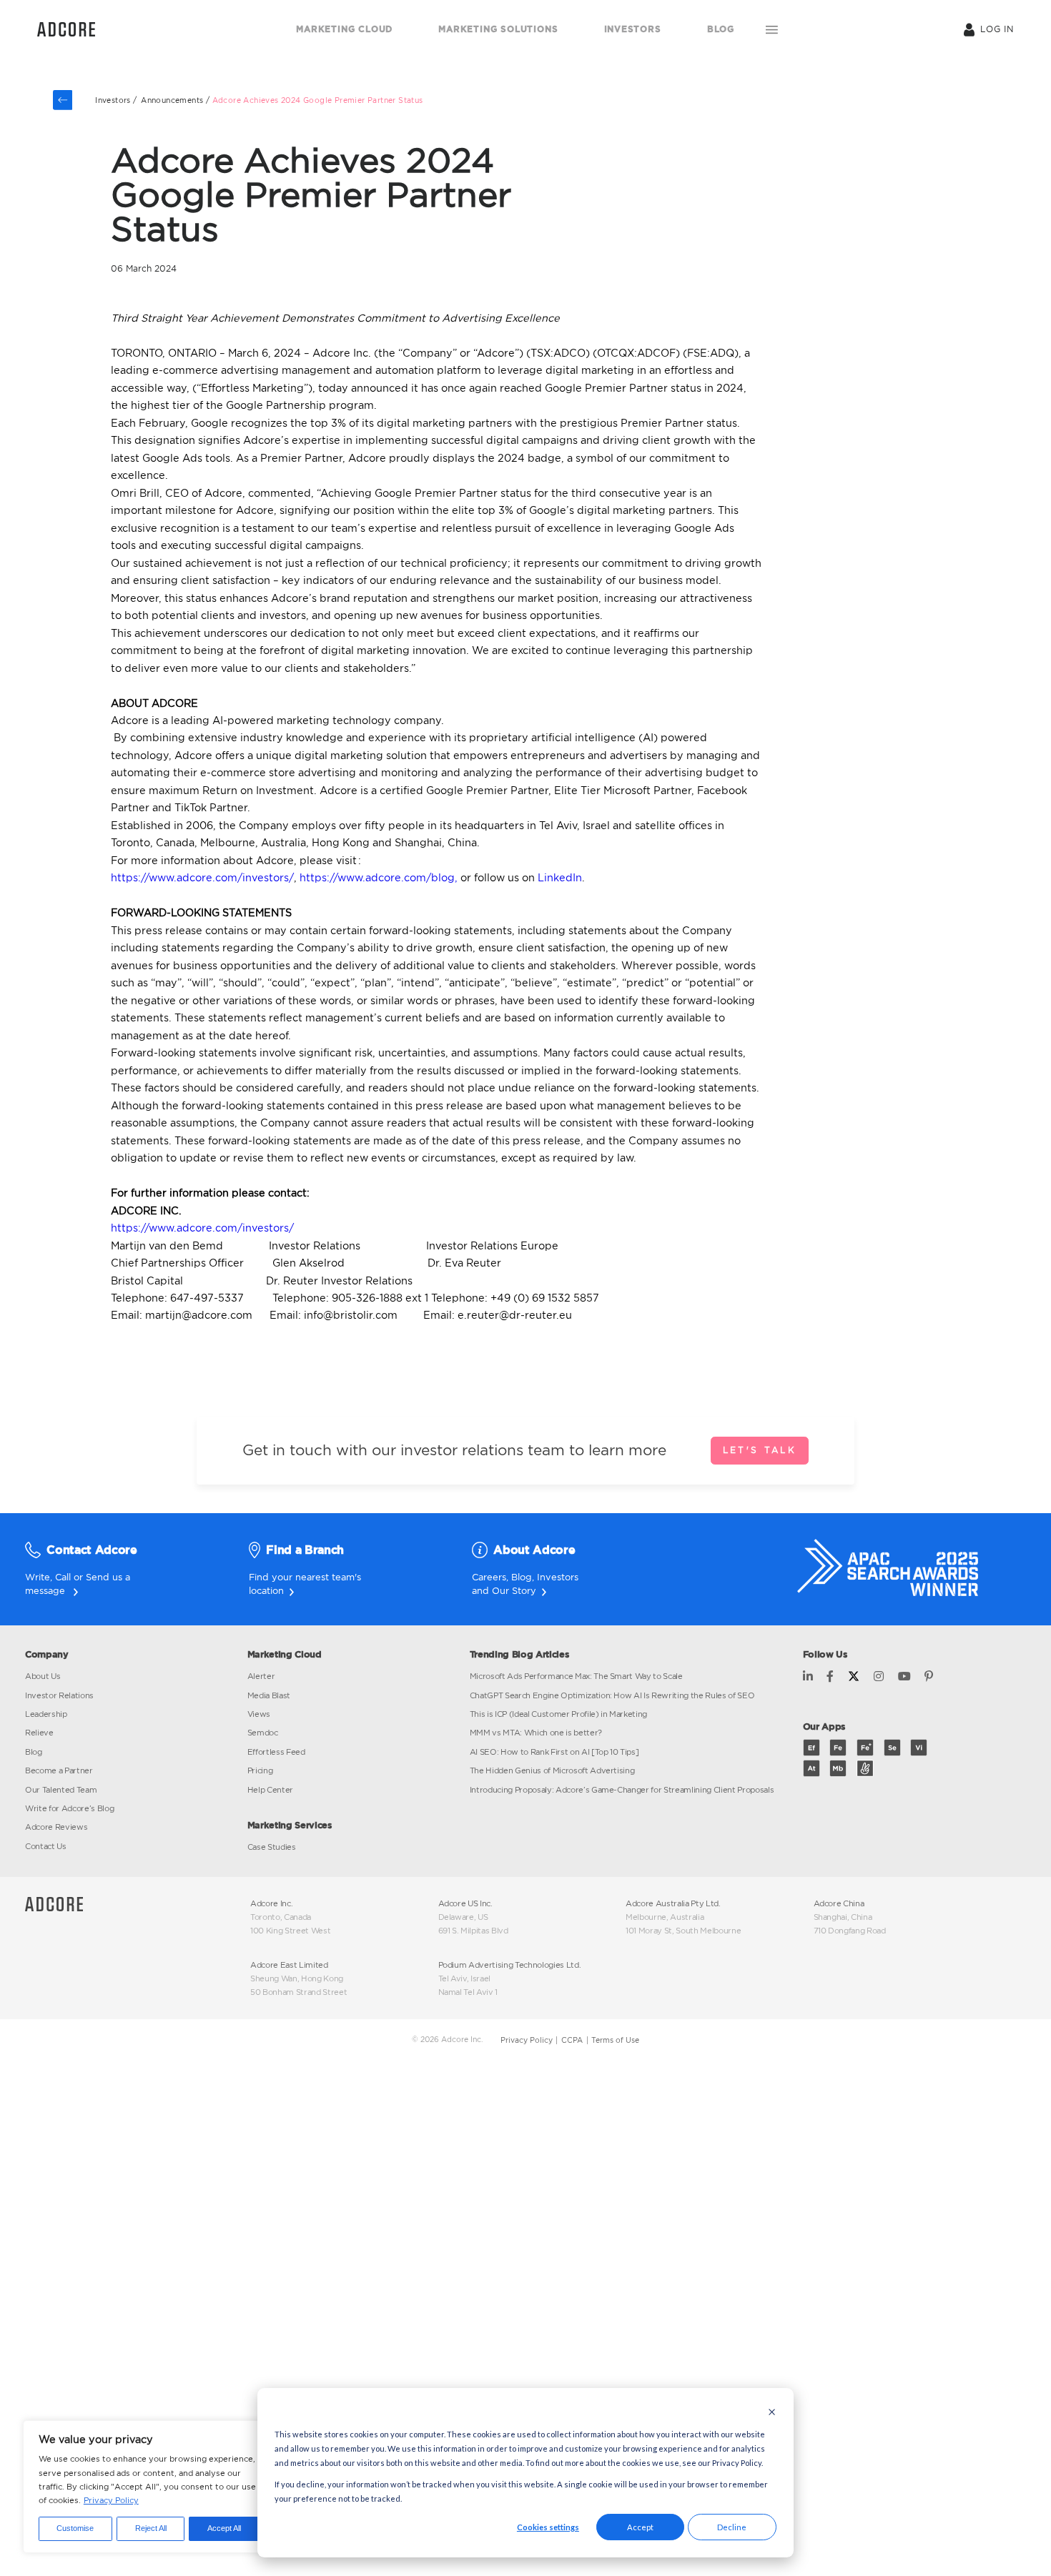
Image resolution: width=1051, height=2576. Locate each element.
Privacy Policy (111, 2500)
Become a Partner (59, 1770)
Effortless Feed (276, 1752)
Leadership (46, 1714)
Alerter (261, 1676)
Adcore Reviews (56, 1827)
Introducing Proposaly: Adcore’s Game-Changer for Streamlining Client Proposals (622, 1790)
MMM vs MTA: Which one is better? (536, 1733)
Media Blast (269, 1695)
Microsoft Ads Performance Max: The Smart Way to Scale (576, 1676)
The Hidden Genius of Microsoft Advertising (552, 1770)
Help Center (270, 1790)
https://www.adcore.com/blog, (377, 877)
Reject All (151, 2528)
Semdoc (263, 1733)
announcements (172, 100)
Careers (489, 1577)
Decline (732, 2527)
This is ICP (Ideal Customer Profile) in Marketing (559, 1714)
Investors (558, 1577)
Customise (75, 2528)
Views (259, 1714)
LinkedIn (558, 877)
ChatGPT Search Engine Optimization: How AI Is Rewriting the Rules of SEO (612, 1695)
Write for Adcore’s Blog (69, 1808)
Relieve (39, 1733)
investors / (116, 100)
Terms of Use (615, 2040)
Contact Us (46, 1846)
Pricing (260, 1770)
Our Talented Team (61, 1790)
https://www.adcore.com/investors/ (202, 877)
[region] (149, 2487)
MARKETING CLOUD (344, 29)
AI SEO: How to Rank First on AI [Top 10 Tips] (554, 1752)
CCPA (572, 2040)
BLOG (721, 29)
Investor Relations (59, 1695)
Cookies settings (548, 2527)
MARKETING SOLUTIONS (498, 29)
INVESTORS (633, 29)
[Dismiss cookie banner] (772, 2413)
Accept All (224, 2528)
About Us (43, 1676)
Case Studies (272, 1847)
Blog (522, 1577)
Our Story (514, 1590)
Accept (640, 2527)
